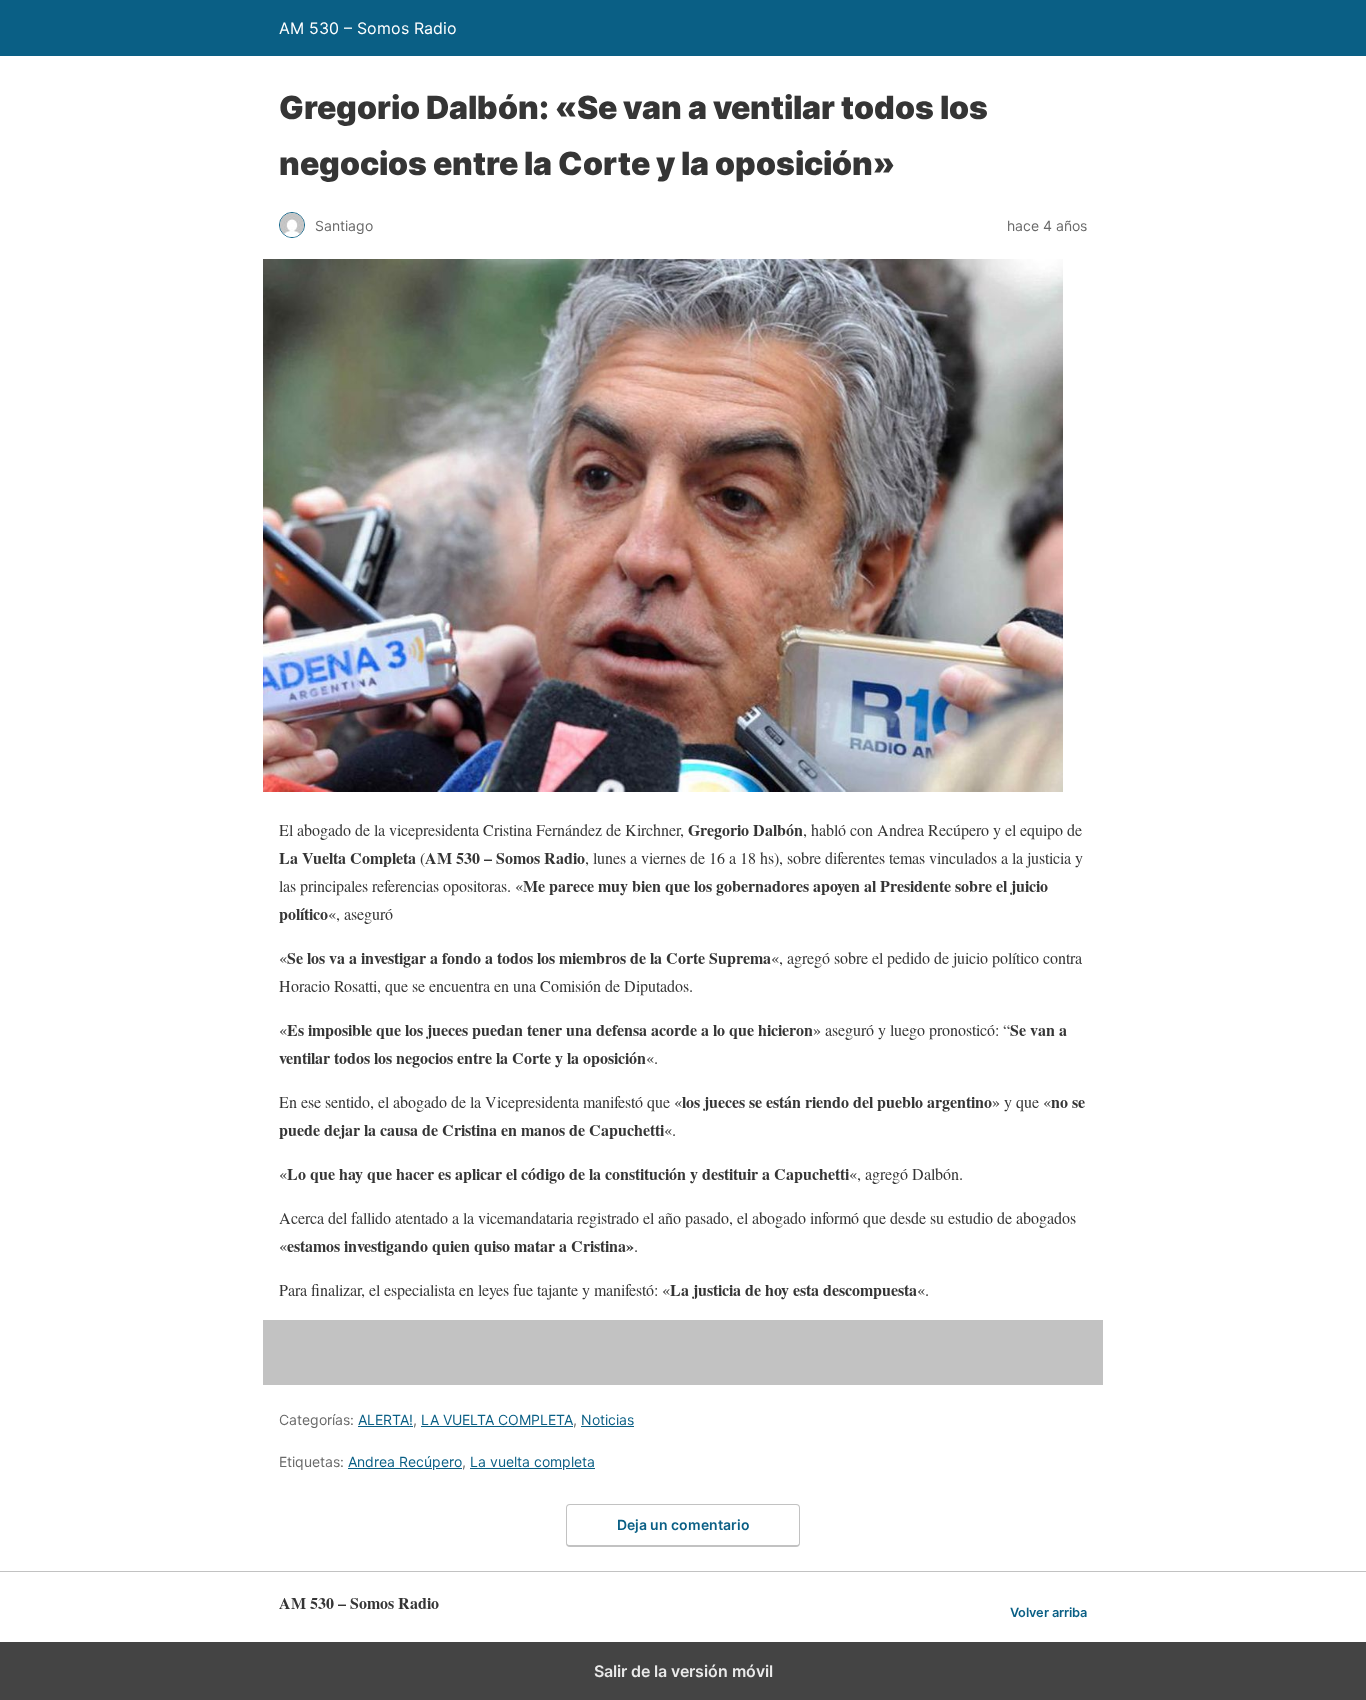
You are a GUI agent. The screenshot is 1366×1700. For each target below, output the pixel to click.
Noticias (607, 1419)
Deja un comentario (683, 1524)
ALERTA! (385, 1419)
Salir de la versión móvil (683, 1671)
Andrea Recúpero (405, 1461)
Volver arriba (1048, 1612)
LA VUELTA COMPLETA (497, 1419)
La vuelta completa (532, 1461)
